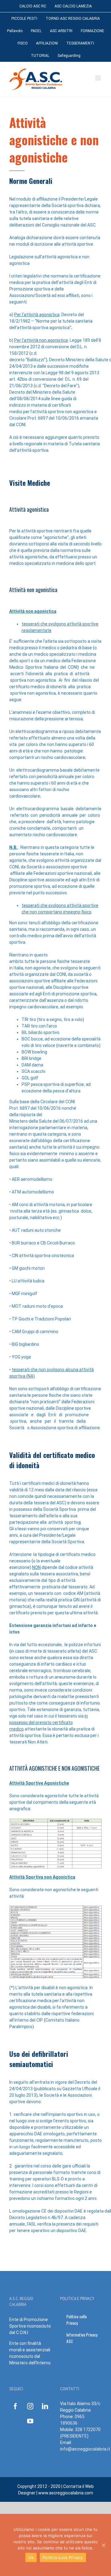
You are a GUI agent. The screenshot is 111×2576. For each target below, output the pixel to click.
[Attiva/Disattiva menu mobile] (99, 78)
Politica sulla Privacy (63, 2557)
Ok (31, 2557)
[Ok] (103, 2545)
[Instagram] (30, 2406)
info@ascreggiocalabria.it (85, 2449)
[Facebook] (15, 2406)
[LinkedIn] (45, 2406)
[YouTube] (30, 2421)
